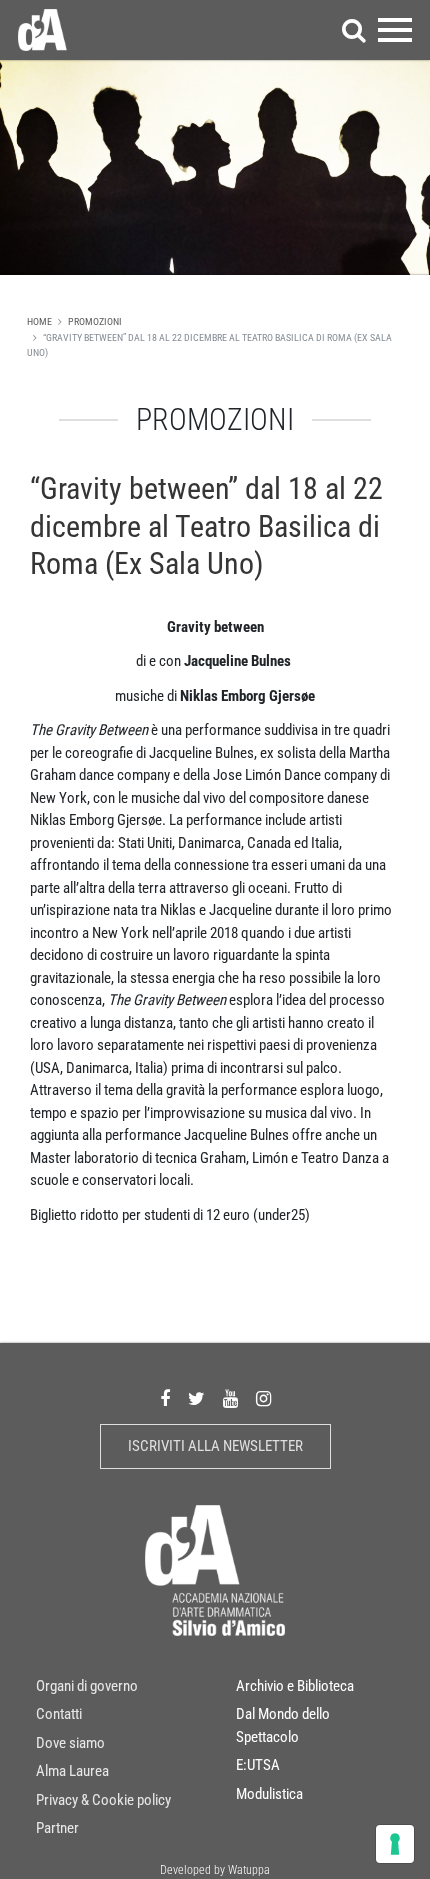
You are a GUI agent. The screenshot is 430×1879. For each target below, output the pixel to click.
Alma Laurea (72, 1771)
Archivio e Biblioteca (295, 1686)
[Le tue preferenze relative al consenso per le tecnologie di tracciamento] (395, 1844)
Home (39, 321)
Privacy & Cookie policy (103, 1800)
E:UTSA (258, 1765)
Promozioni (95, 321)
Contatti (59, 1714)
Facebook (165, 1398)
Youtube (230, 1398)
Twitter (196, 1398)
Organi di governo (87, 1686)
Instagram (263, 1398)
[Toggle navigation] (395, 30)
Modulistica (269, 1794)
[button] (354, 30)
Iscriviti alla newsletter (215, 1446)
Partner (57, 1828)
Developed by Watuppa (215, 1870)
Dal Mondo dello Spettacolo (283, 1725)
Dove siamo (70, 1743)
